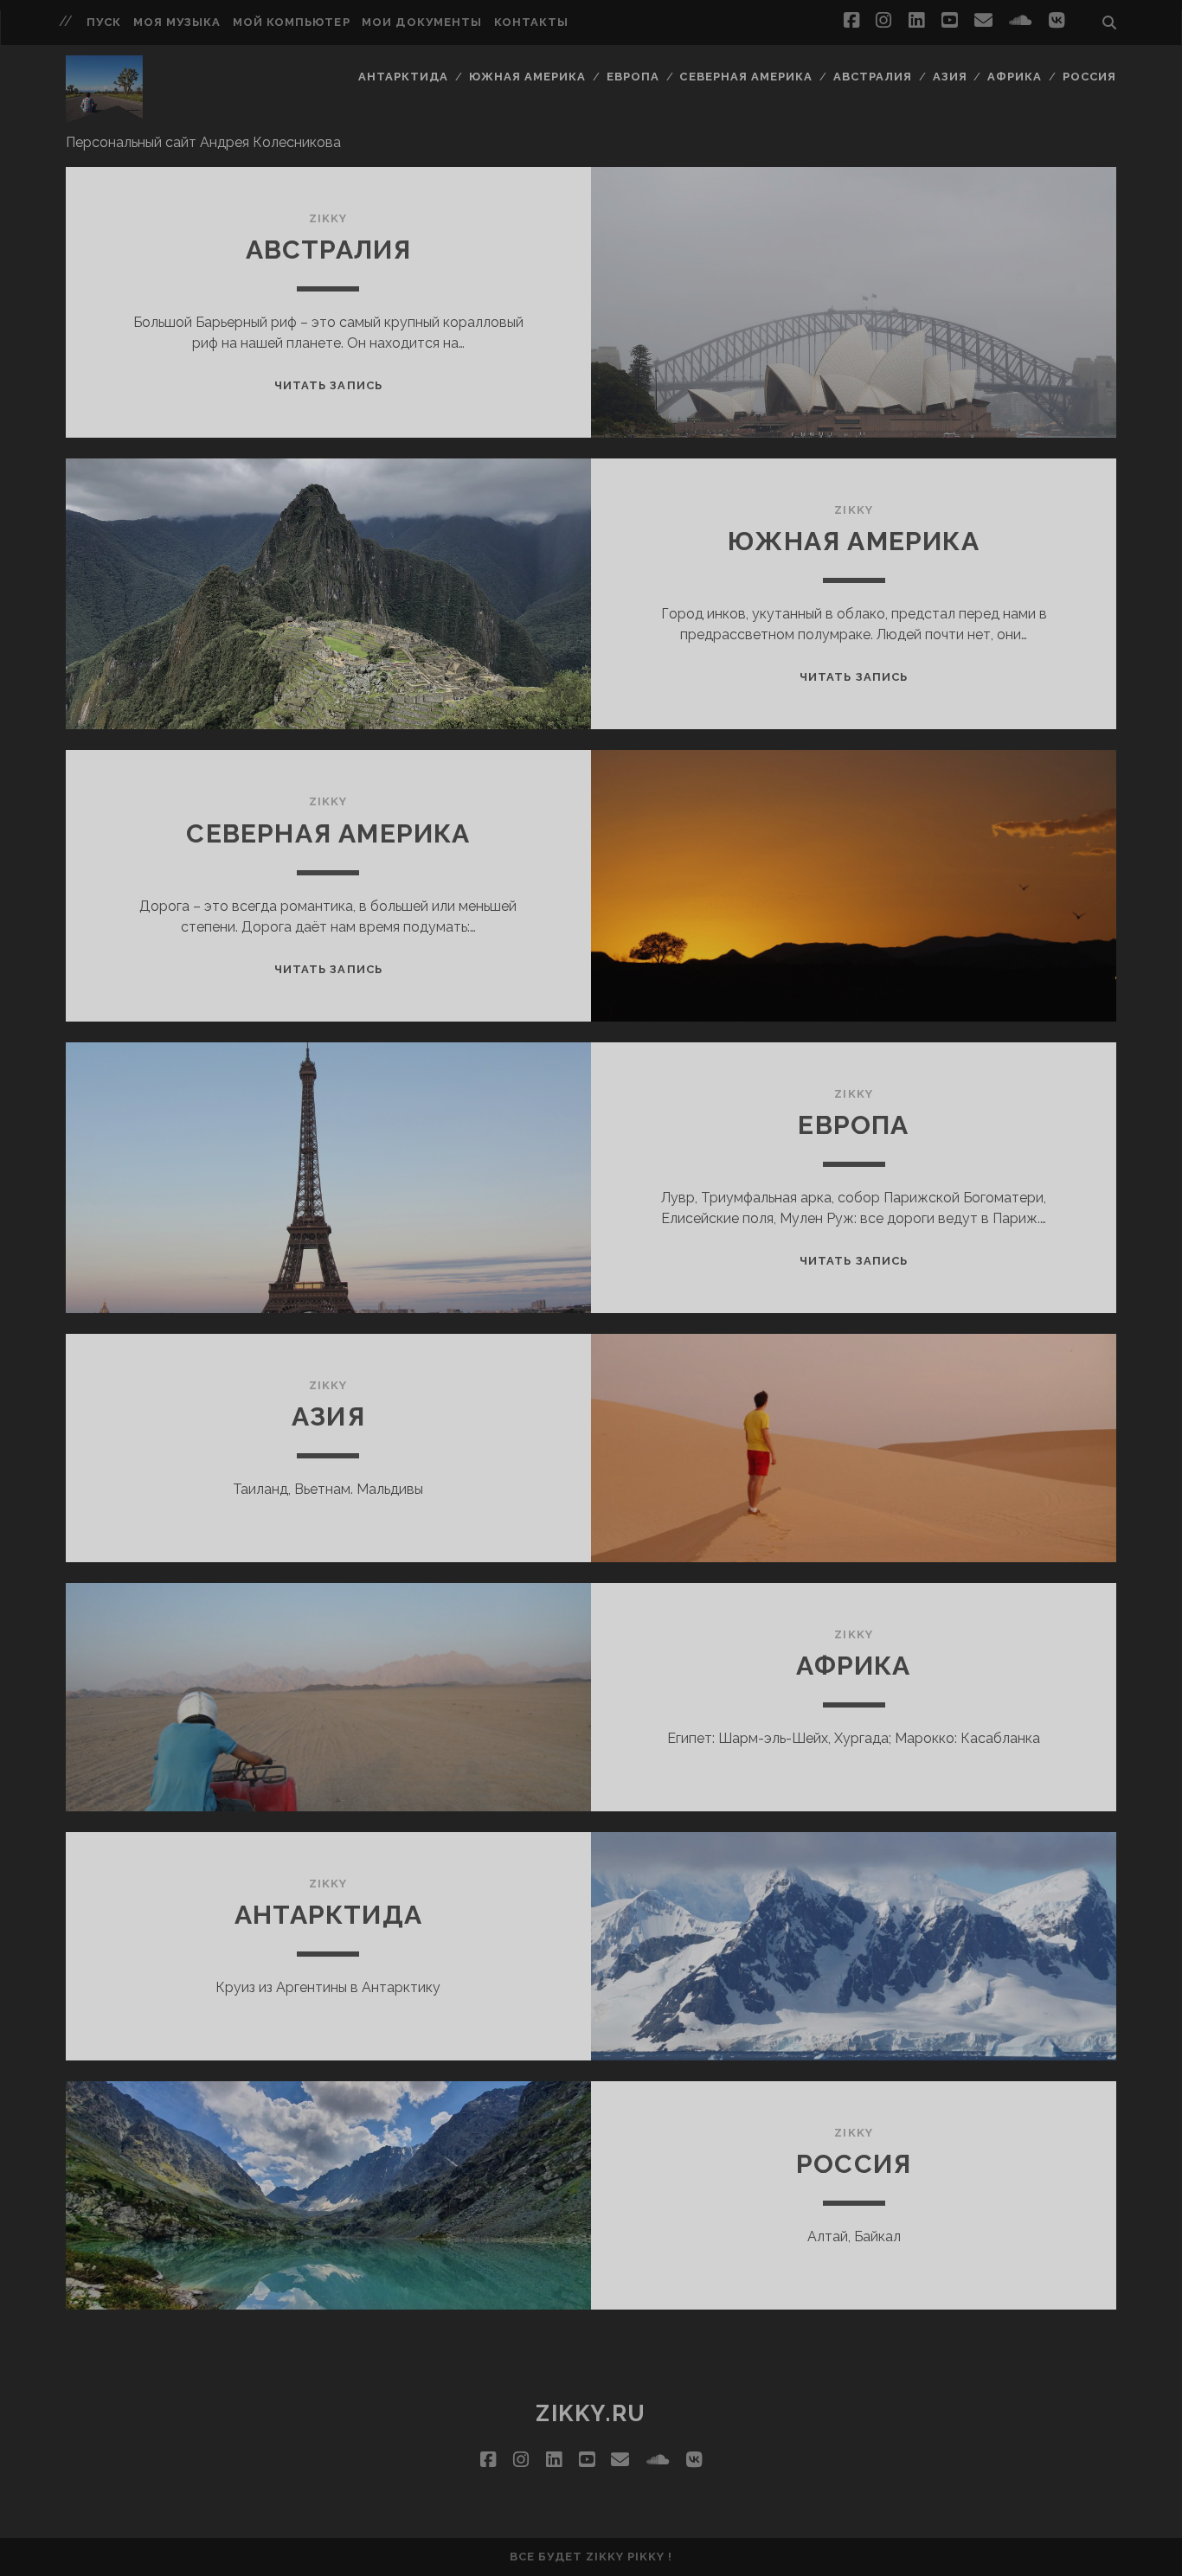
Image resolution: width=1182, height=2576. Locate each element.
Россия (1089, 77)
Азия (950, 77)
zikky (328, 218)
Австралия (873, 77)
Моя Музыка (177, 22)
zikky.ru (591, 2413)
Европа (633, 77)
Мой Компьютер (292, 22)
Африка (1015, 77)
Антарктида (403, 77)
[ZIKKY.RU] (104, 115)
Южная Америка (528, 77)
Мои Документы (422, 22)
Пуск (104, 22)
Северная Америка (746, 77)
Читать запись (328, 385)
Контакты (531, 22)
